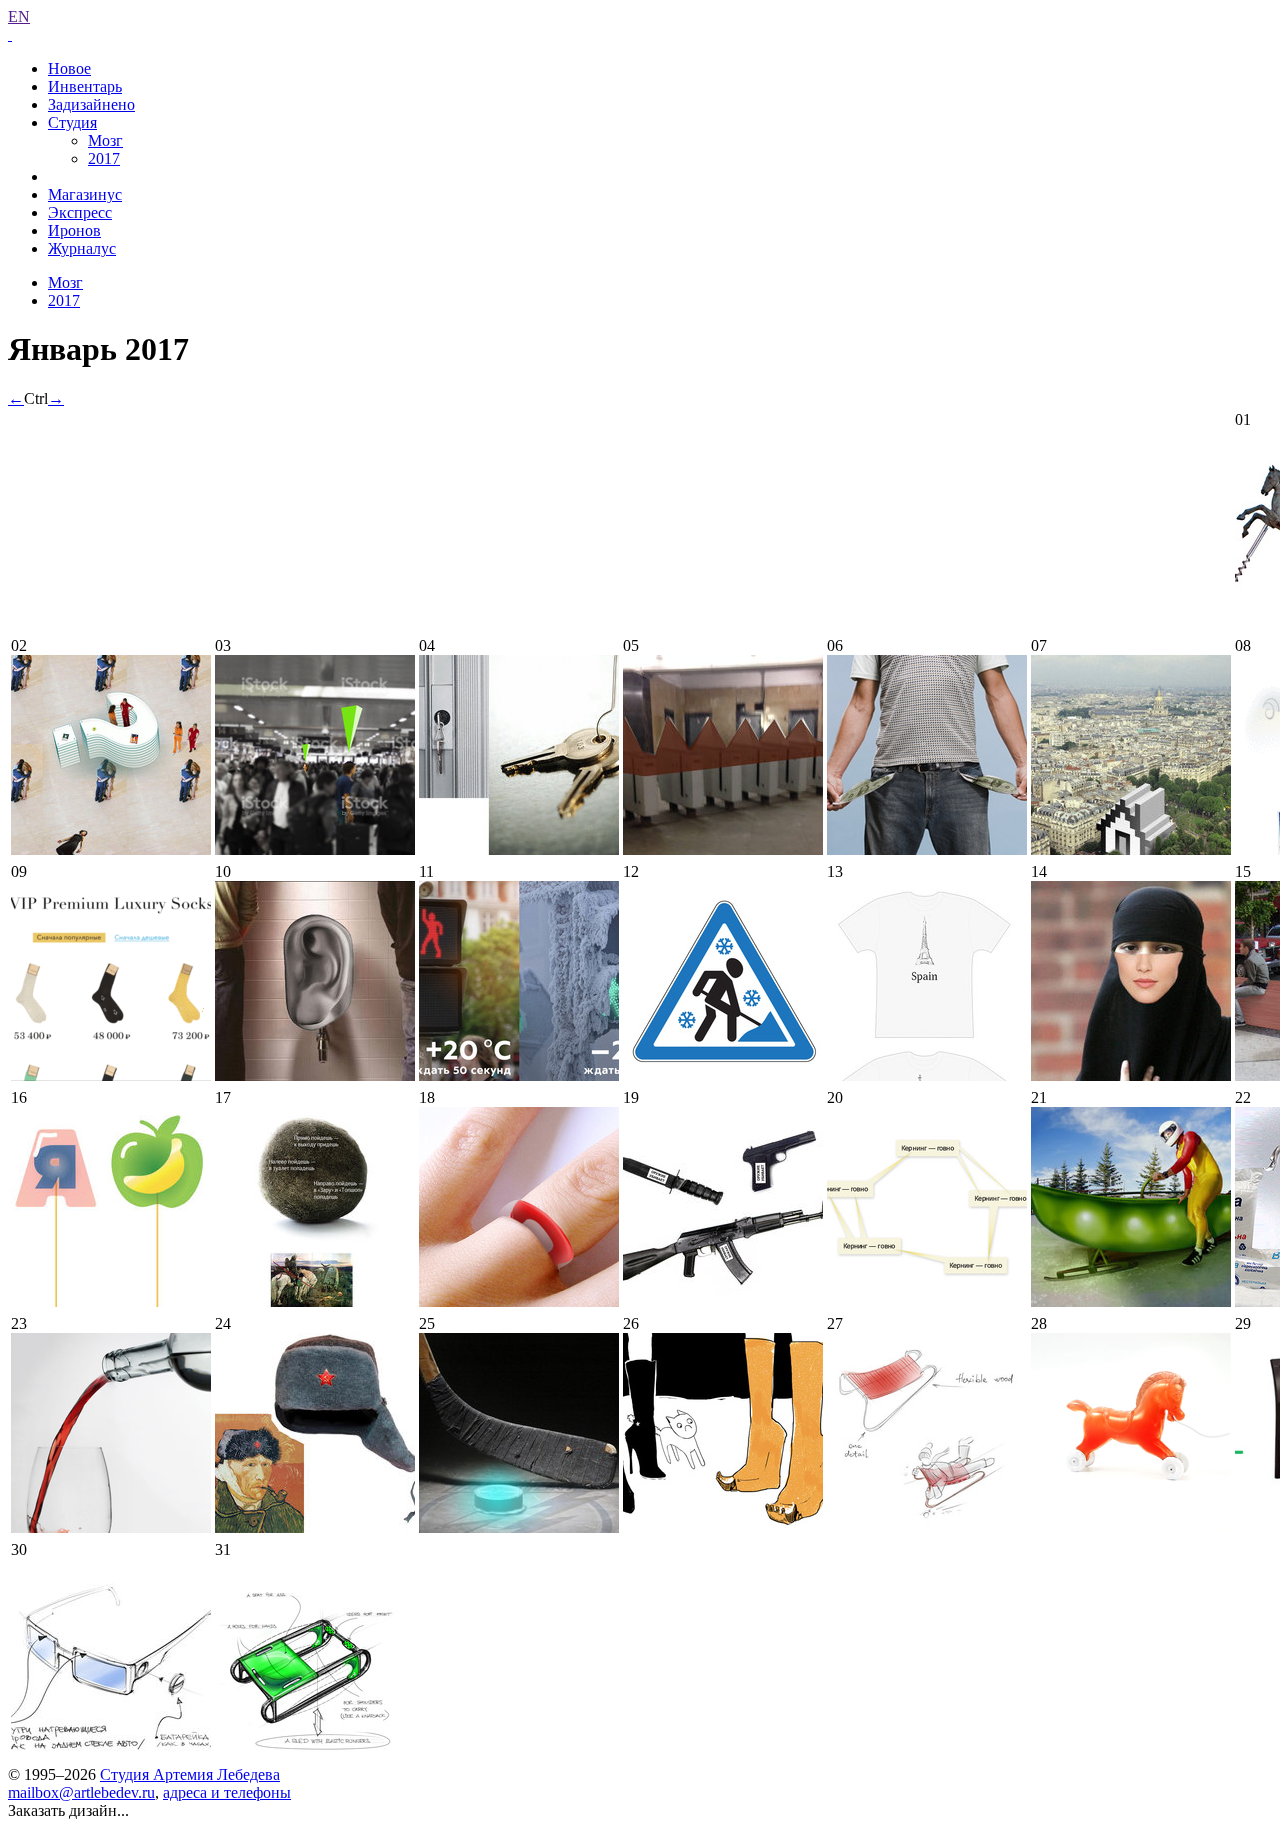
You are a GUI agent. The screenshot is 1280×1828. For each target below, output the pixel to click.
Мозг (105, 140)
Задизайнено (91, 104)
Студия (72, 122)
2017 (104, 158)
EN (19, 16)
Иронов (74, 230)
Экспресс (80, 212)
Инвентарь (85, 86)
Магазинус (85, 194)
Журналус (82, 248)
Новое (69, 68)
